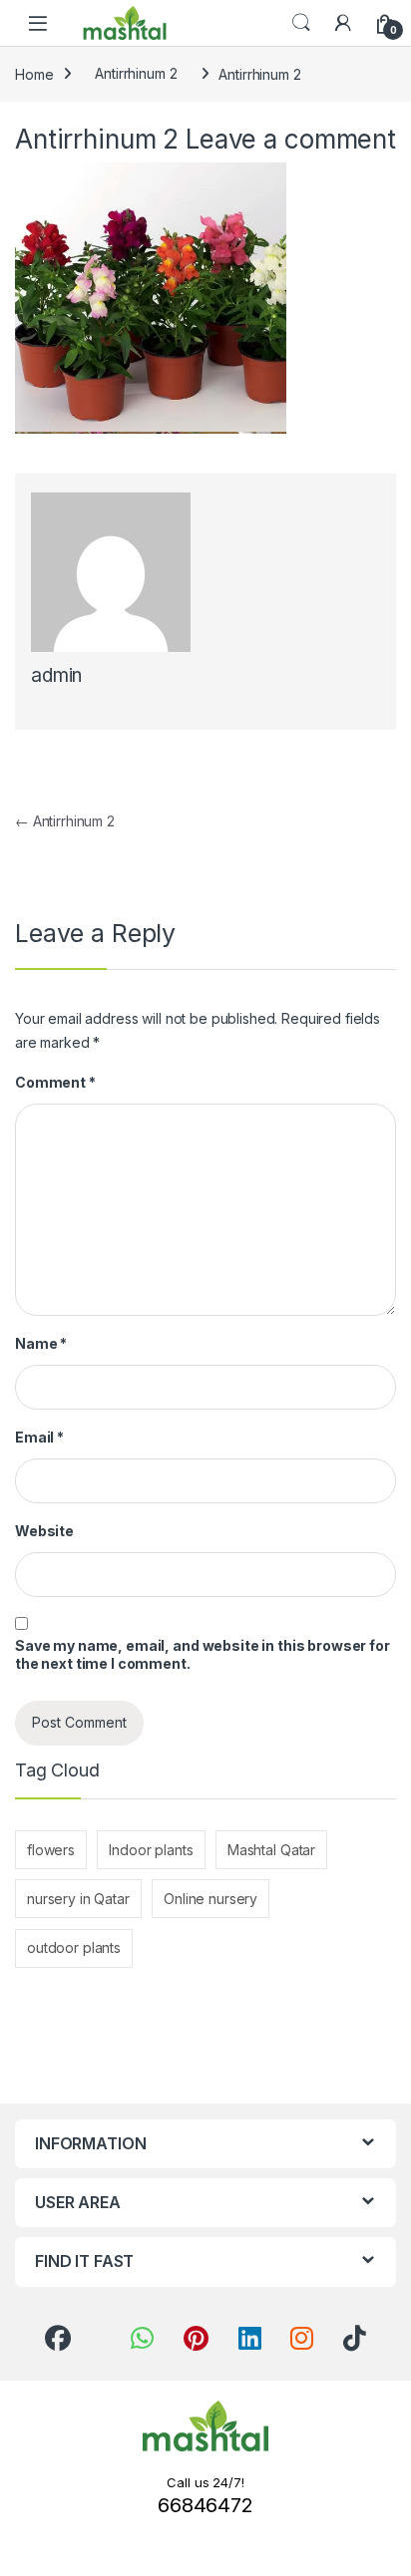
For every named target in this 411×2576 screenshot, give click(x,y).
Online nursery (210, 1899)
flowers (51, 1850)
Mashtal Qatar (271, 1850)
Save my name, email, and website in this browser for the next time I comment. (203, 1654)
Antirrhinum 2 (136, 73)
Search (301, 23)
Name (41, 1343)
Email (39, 1437)
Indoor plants (151, 1850)
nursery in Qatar (78, 1899)
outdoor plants (74, 1947)
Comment (55, 1082)
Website (44, 1531)
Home (34, 73)
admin (56, 675)
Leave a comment (291, 139)
